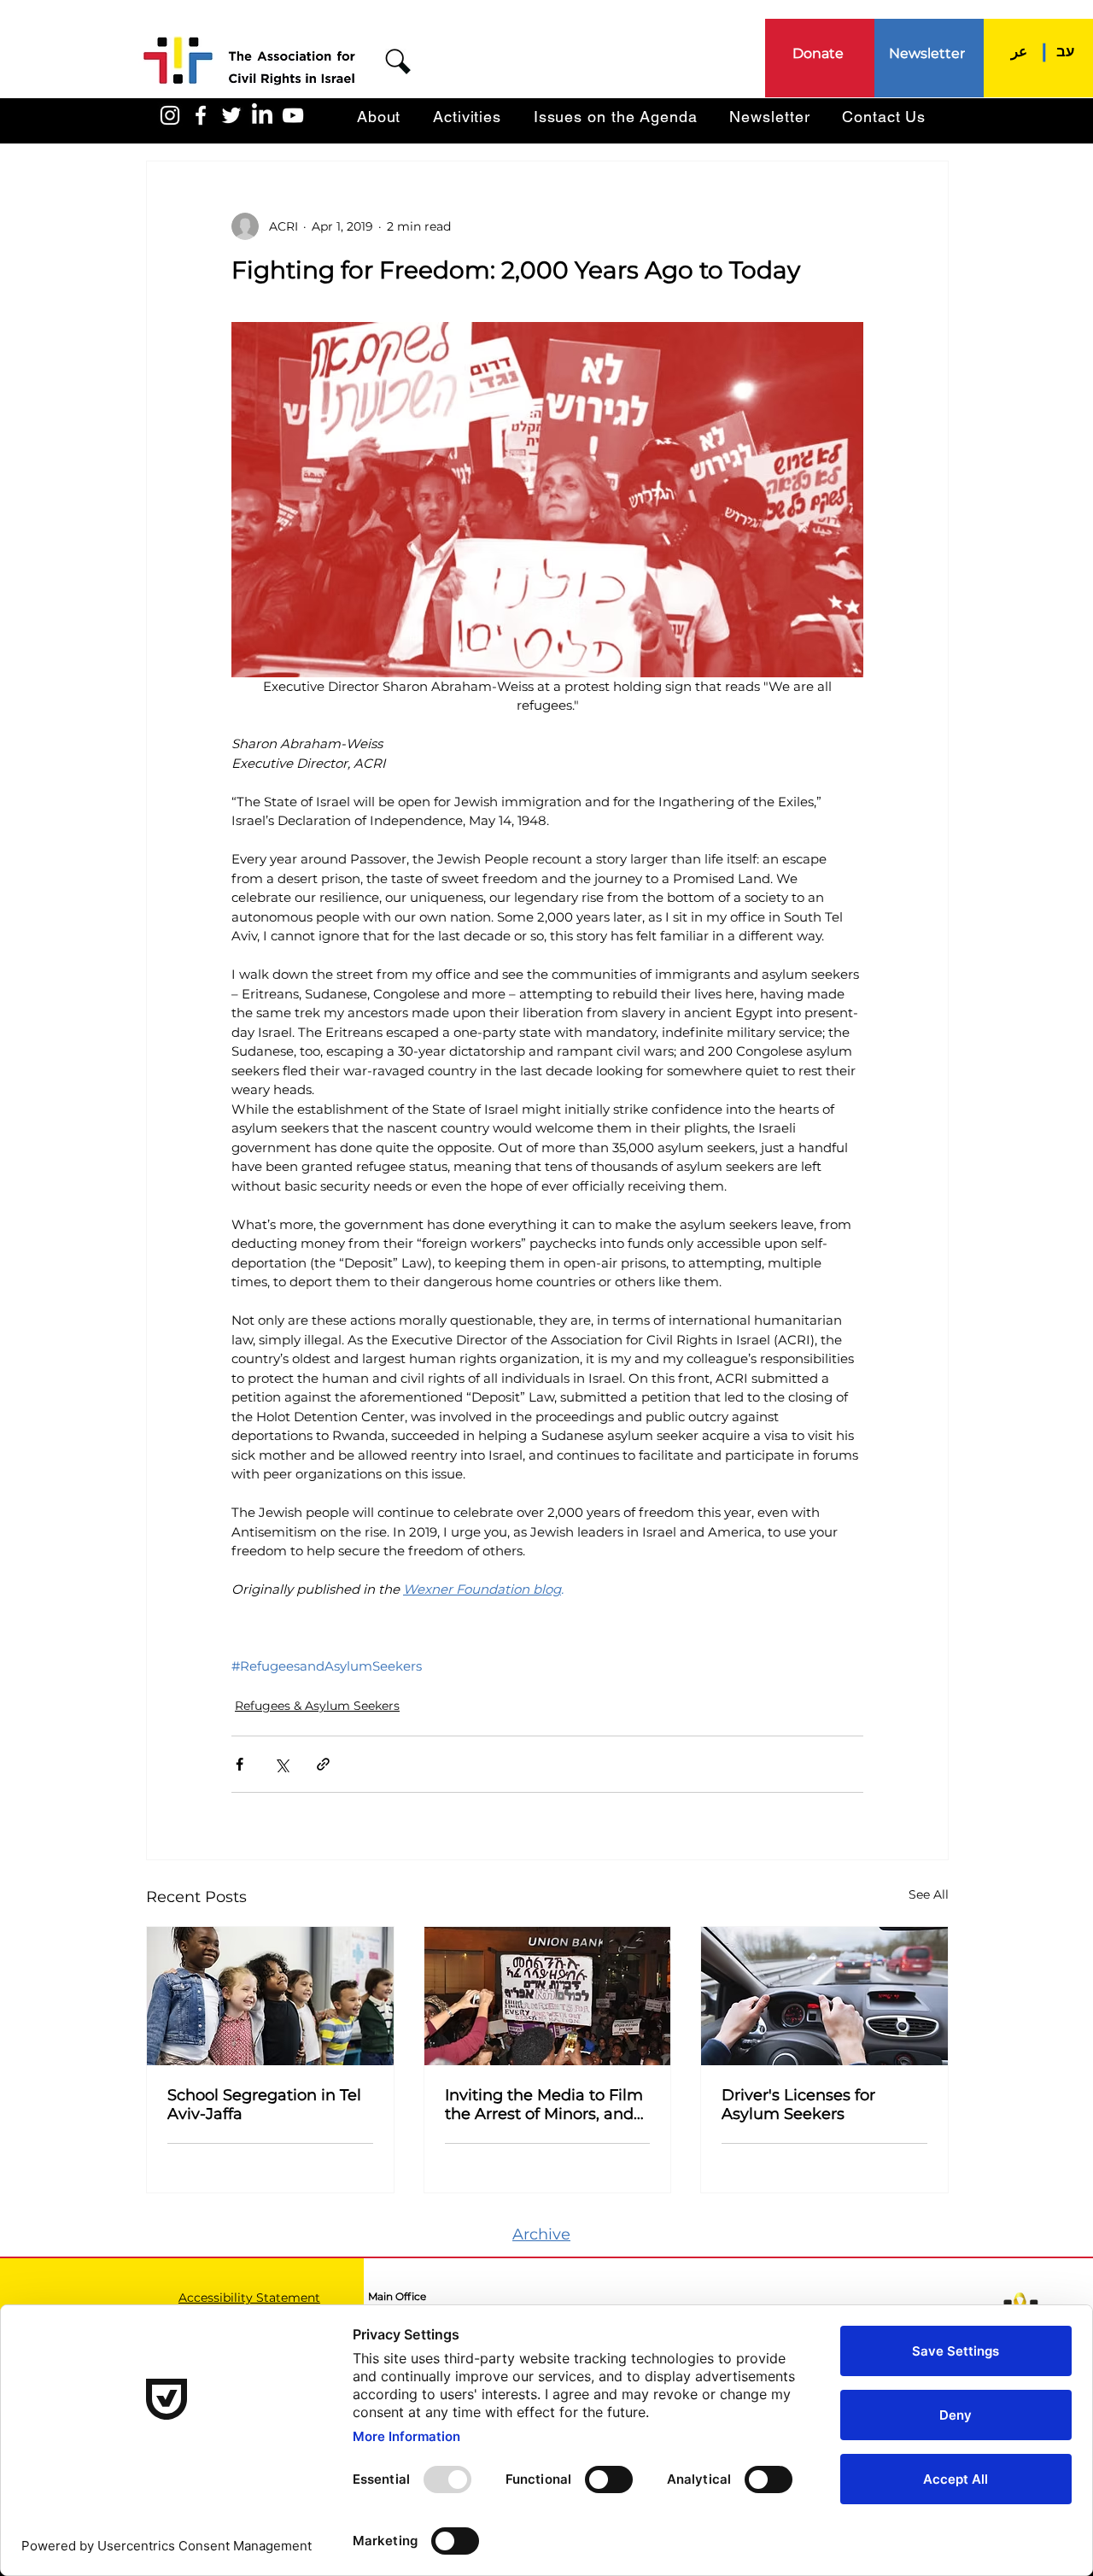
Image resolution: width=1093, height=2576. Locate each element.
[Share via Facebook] (240, 1764)
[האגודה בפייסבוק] (201, 115)
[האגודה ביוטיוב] (293, 115)
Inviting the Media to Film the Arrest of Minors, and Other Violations (544, 2105)
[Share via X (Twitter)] (281, 1764)
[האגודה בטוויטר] (231, 115)
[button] (398, 61)
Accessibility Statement (249, 2298)
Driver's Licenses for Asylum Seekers (798, 2105)
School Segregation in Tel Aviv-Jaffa (264, 2105)
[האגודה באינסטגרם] (170, 115)
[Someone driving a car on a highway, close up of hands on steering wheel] (824, 1996)
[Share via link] (323, 1764)
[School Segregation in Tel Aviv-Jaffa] (270, 1996)
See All (929, 1894)
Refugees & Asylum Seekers (317, 1706)
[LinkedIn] (262, 115)
